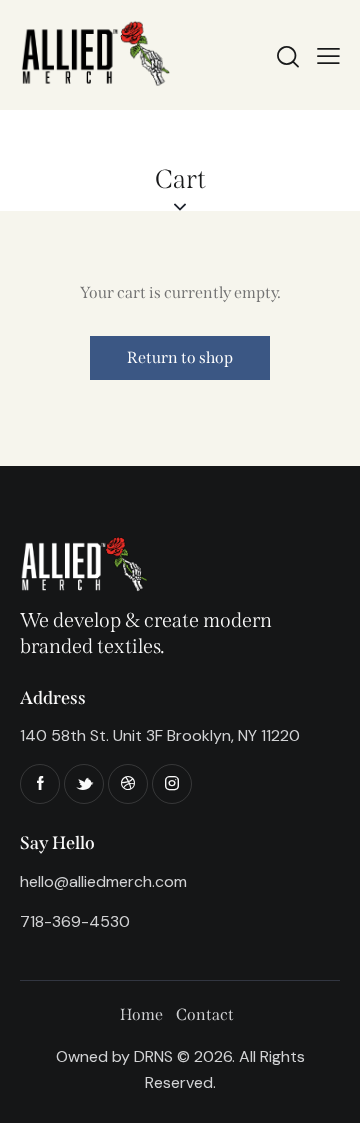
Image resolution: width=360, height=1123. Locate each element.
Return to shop (180, 357)
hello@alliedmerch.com (103, 881)
